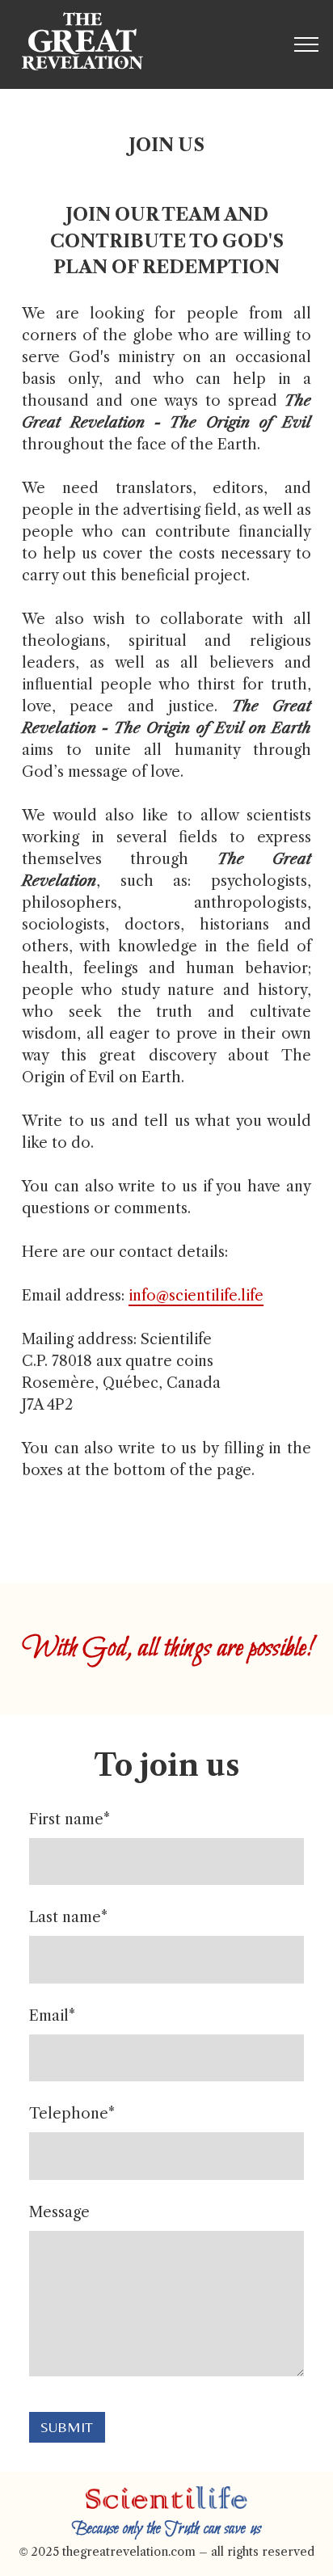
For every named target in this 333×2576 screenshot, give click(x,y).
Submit (67, 2427)
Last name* (68, 1917)
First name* (70, 1819)
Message (59, 2212)
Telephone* (72, 2114)
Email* (52, 2016)
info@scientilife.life (196, 1296)
